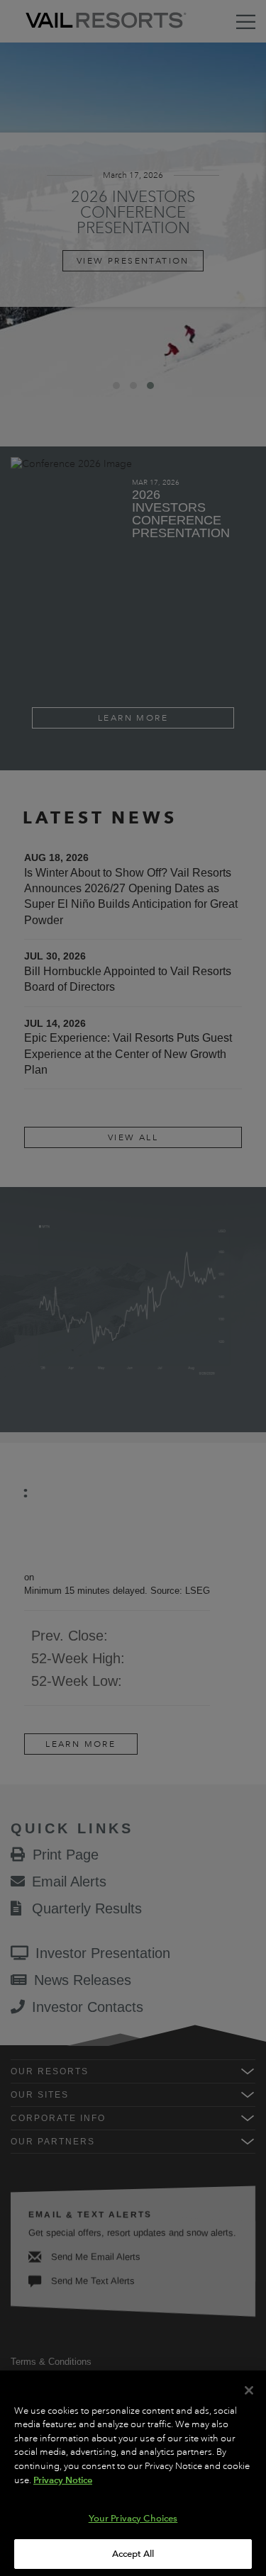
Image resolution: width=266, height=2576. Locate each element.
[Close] (249, 2390)
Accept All (133, 2554)
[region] (133, 2473)
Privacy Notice (63, 2480)
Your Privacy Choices (133, 2518)
